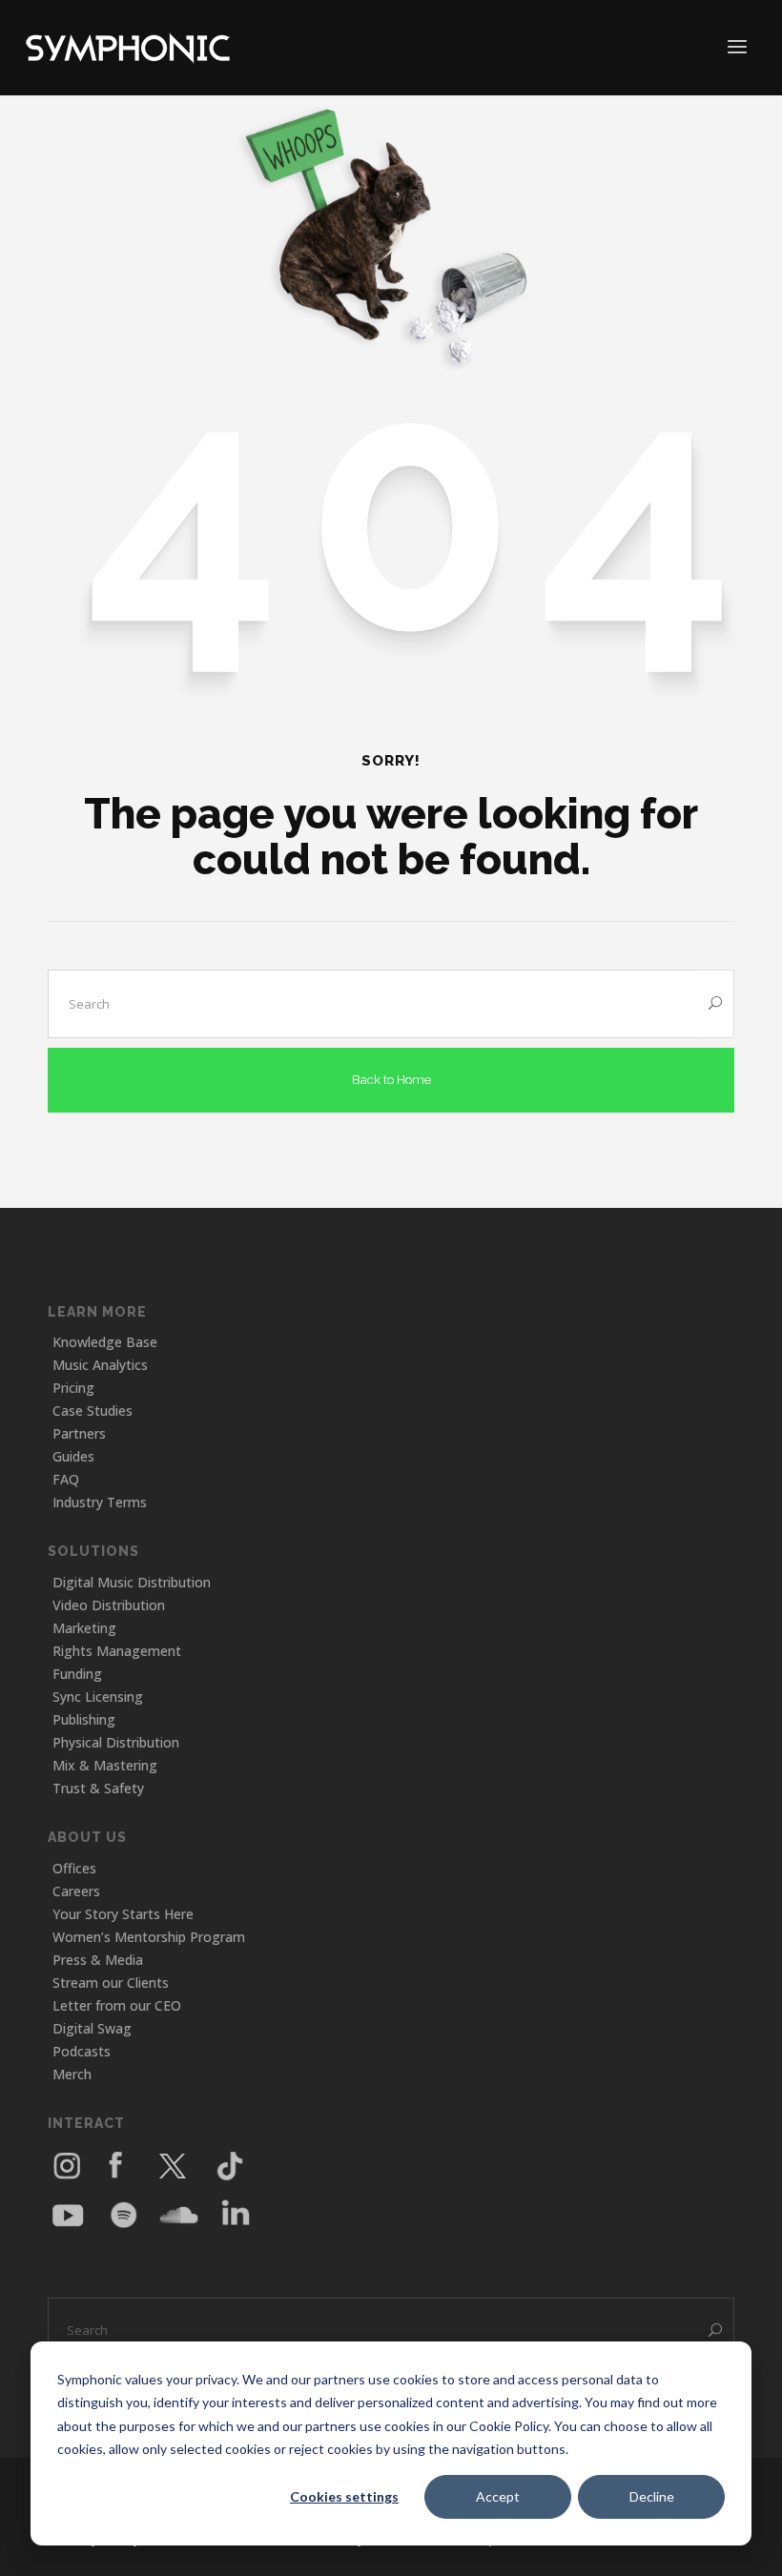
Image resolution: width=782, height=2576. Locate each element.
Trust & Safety (98, 1788)
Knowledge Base (105, 1342)
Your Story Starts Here (123, 1914)
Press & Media (98, 1960)
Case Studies (93, 1411)
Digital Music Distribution (132, 1582)
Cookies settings (344, 2496)
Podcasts (82, 2051)
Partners (79, 1433)
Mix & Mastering (105, 1765)
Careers (76, 1891)
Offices (74, 1868)
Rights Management (117, 1651)
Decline (652, 2496)
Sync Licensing (98, 1697)
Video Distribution (109, 1605)
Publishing (84, 1719)
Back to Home (391, 1080)
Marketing (84, 1628)
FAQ (66, 1479)
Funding (77, 1674)
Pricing (73, 1388)
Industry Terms (100, 1502)
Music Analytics (100, 1365)
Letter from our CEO (117, 2005)
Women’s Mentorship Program (149, 1937)
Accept (498, 2496)
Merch (72, 2074)
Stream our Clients (111, 1983)
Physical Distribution (116, 1742)
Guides (73, 1456)
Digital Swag (92, 2028)
